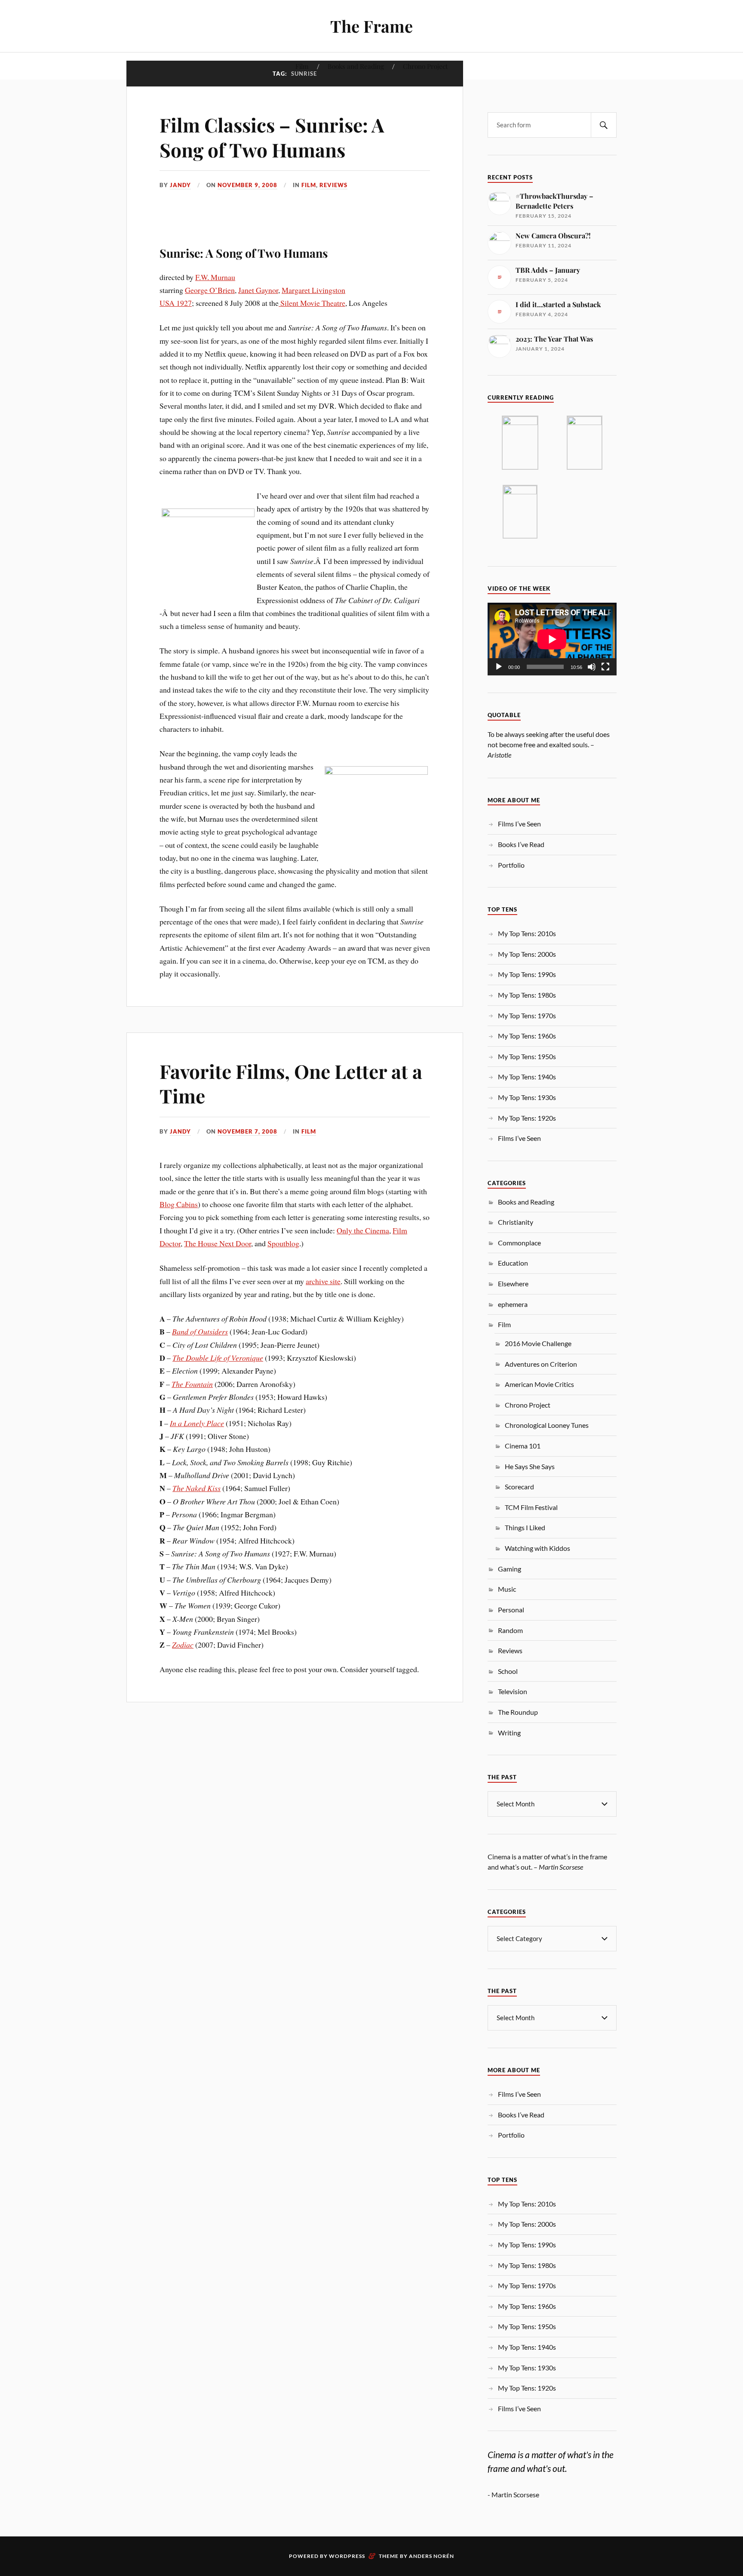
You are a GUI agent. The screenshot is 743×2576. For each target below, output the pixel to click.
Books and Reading (356, 66)
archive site (323, 1281)
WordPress (347, 2556)
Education (513, 1263)
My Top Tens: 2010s (527, 933)
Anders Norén (431, 2556)
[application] (552, 639)
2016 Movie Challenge (538, 1343)
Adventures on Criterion (541, 1364)
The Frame (371, 26)
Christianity (516, 1222)
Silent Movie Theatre (312, 303)
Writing (509, 1733)
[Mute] (592, 667)
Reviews (333, 185)
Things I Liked (525, 1527)
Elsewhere (513, 1283)
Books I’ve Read (521, 844)
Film (302, 66)
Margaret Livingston (313, 290)
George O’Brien (210, 290)
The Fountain (192, 1384)
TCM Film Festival (531, 1507)
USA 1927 (176, 303)
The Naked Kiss (196, 1488)
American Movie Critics (539, 1384)
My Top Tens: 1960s (527, 1036)
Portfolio (511, 865)
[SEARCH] (604, 125)
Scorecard (519, 1487)
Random (510, 1630)
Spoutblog (283, 1243)
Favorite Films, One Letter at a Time (291, 1083)
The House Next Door (218, 1243)
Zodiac (183, 1645)
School (508, 1671)
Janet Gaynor (258, 290)
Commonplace (519, 1243)
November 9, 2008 (247, 185)
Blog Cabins (179, 1204)
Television (513, 1691)
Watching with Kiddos (537, 1548)
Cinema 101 (523, 1446)
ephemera (513, 1304)
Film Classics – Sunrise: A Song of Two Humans (272, 137)
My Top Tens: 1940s (527, 1077)
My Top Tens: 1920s (527, 1118)
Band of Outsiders (200, 1331)
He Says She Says (530, 1466)
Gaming (510, 1569)
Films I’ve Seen (519, 824)
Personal (511, 1610)
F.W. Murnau (215, 277)
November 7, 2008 (247, 1131)
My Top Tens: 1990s (527, 974)
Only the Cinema (363, 1230)
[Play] (499, 667)
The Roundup (518, 1712)
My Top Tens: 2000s (527, 954)
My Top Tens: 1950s (527, 1056)
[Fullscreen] (605, 667)
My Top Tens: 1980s (527, 995)
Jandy (180, 185)
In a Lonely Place (197, 1423)
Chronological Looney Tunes (547, 1425)
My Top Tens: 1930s (527, 1097)
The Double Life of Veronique (218, 1358)
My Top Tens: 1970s (527, 1015)
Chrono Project (425, 66)
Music (507, 1589)
